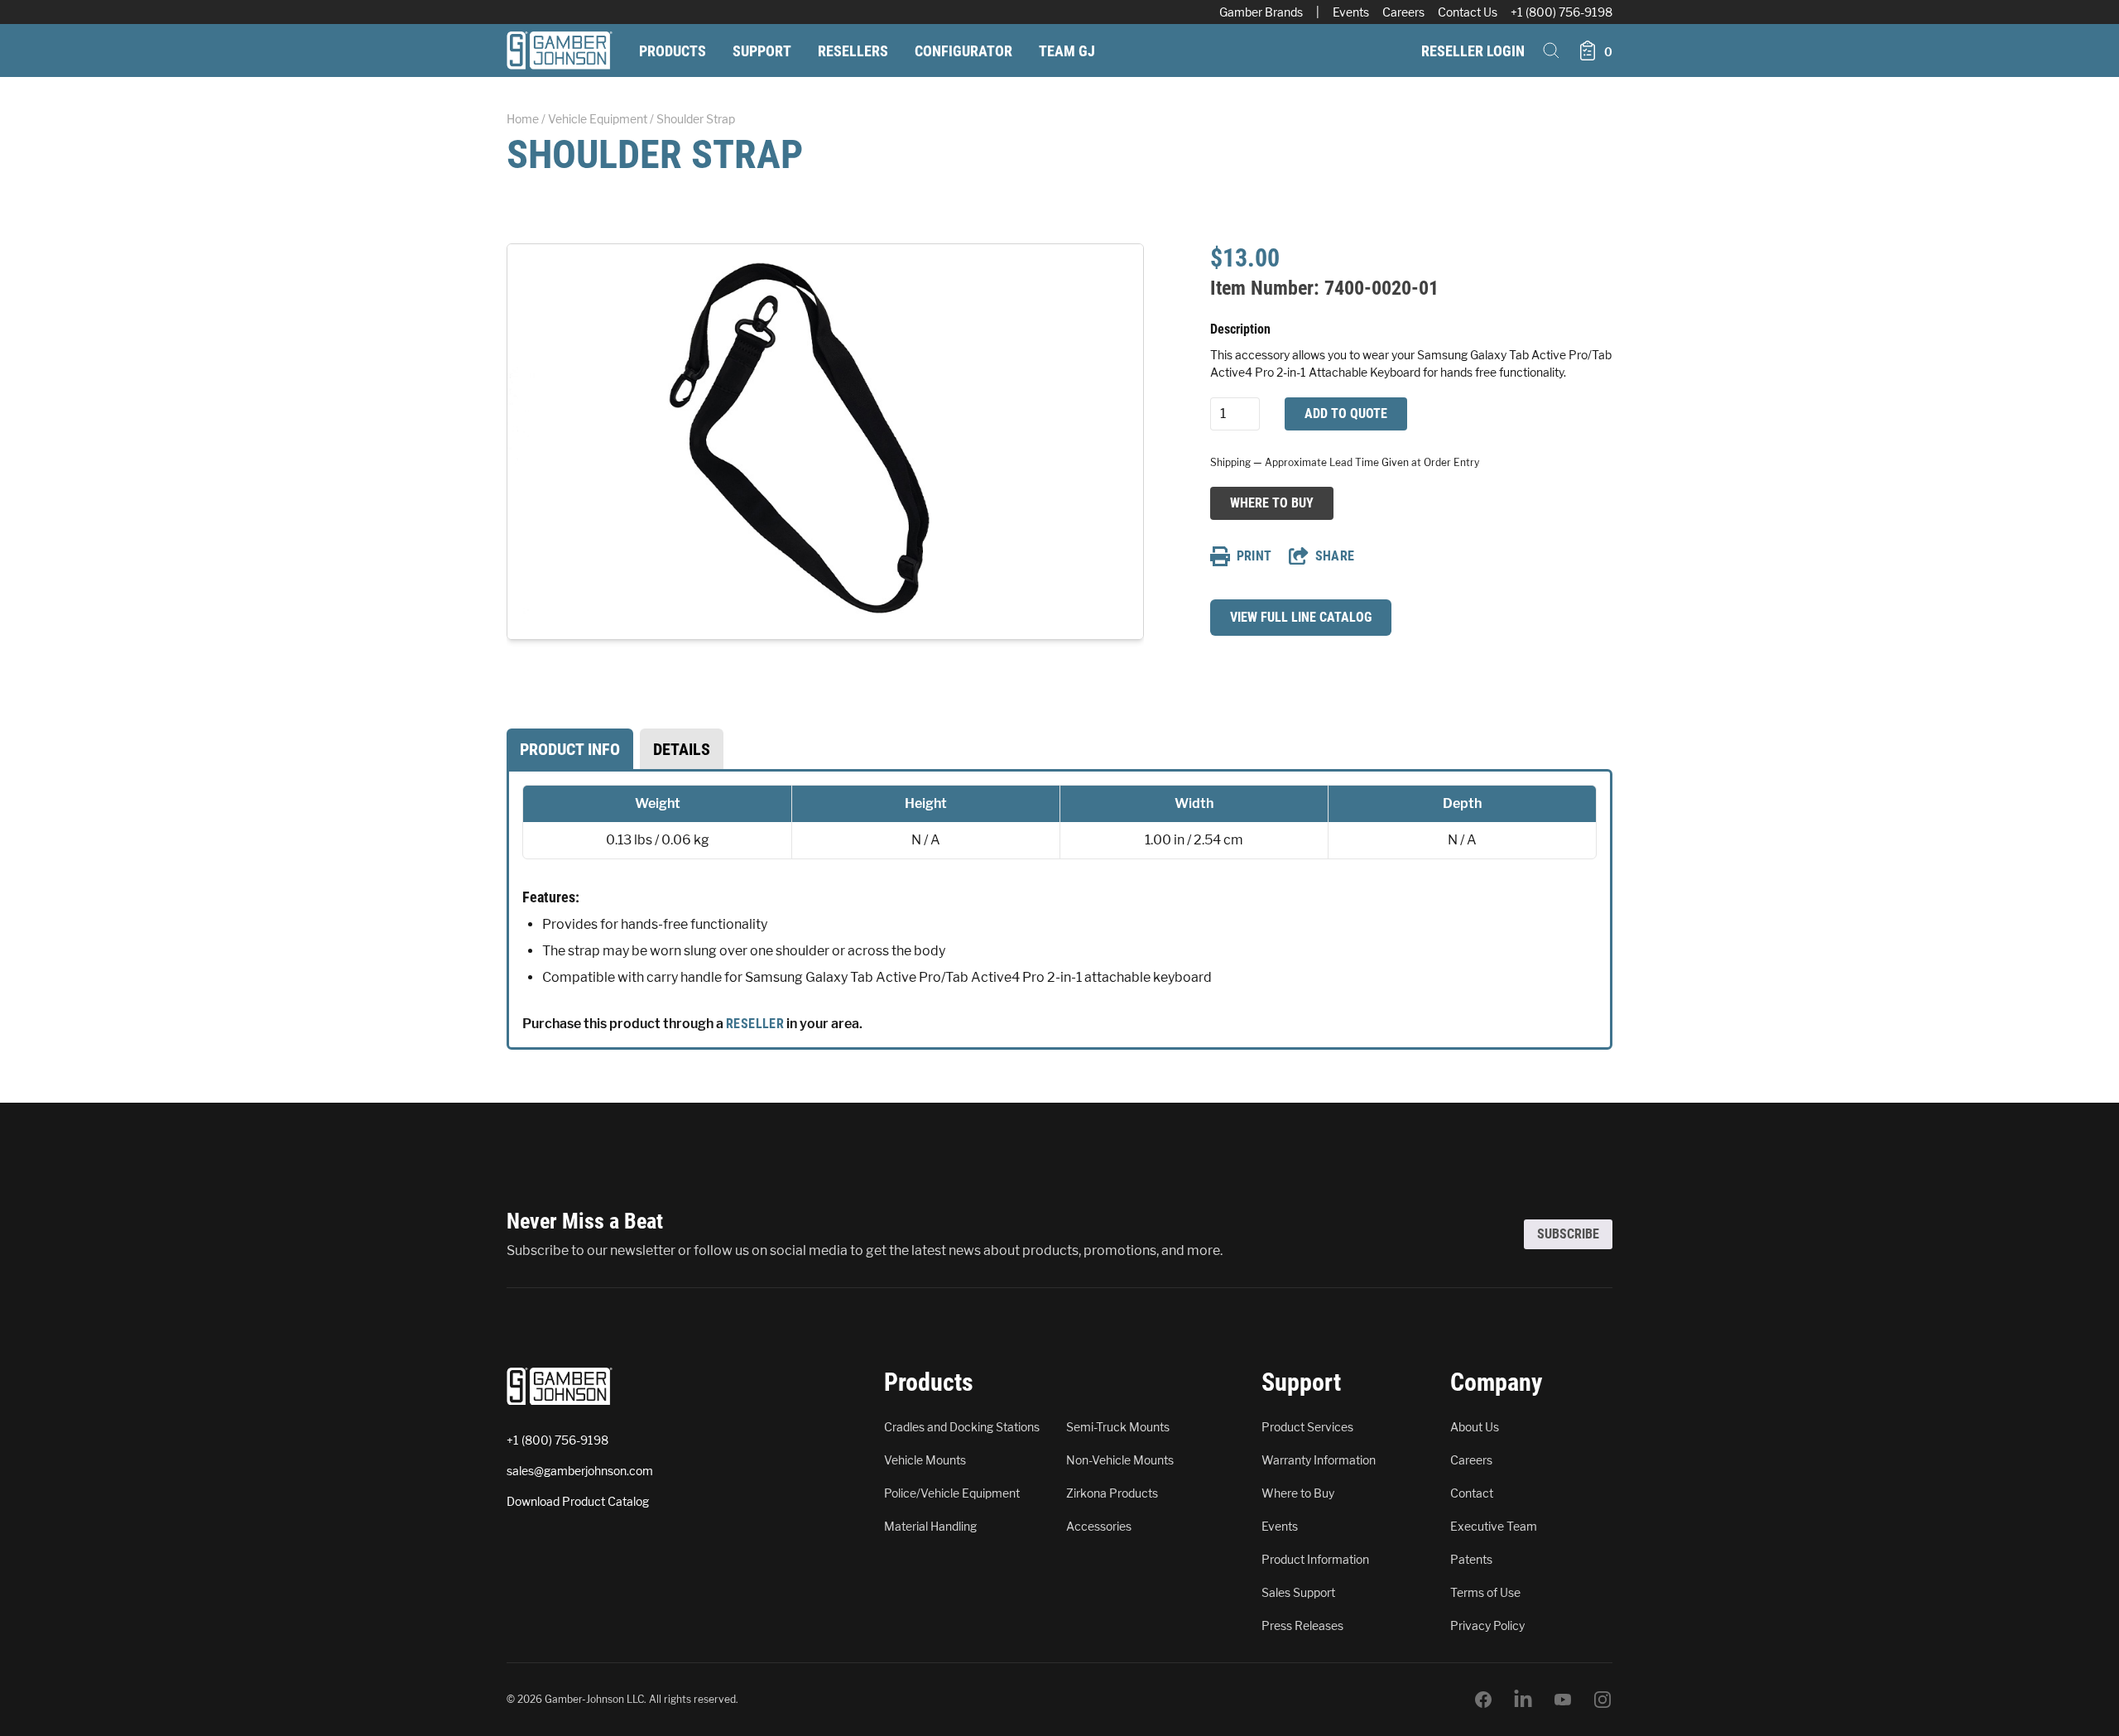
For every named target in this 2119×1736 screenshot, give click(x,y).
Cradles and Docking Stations (962, 1427)
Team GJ (1067, 51)
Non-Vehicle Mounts (1120, 1460)
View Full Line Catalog (1301, 617)
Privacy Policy (1487, 1625)
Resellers (853, 51)
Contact (1472, 1493)
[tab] (570, 749)
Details (682, 749)
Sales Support (1298, 1592)
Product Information (1315, 1559)
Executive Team (1494, 1526)
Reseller (755, 1024)
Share (1335, 556)
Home (523, 119)
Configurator (963, 51)
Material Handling (930, 1526)
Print (1254, 556)
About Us (1475, 1427)
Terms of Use (1485, 1592)
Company (1496, 1382)
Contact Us (1468, 12)
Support (762, 51)
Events (1351, 12)
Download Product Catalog (578, 1501)
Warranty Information (1319, 1460)
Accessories (1099, 1526)
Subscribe (1568, 1234)
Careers (1403, 12)
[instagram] (1602, 1700)
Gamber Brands (1261, 12)
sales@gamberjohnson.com (580, 1471)
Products (673, 51)
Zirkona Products (1112, 1493)
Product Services (1307, 1427)
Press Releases (1302, 1625)
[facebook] (1483, 1700)
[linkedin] (1523, 1700)
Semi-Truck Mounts (1118, 1427)
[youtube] (1563, 1700)
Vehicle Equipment (598, 119)
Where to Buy (1271, 503)
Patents (1471, 1559)
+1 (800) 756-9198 (1562, 12)
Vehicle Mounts (925, 1460)
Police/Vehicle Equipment (952, 1493)
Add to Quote (1346, 414)
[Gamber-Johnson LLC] (560, 50)
